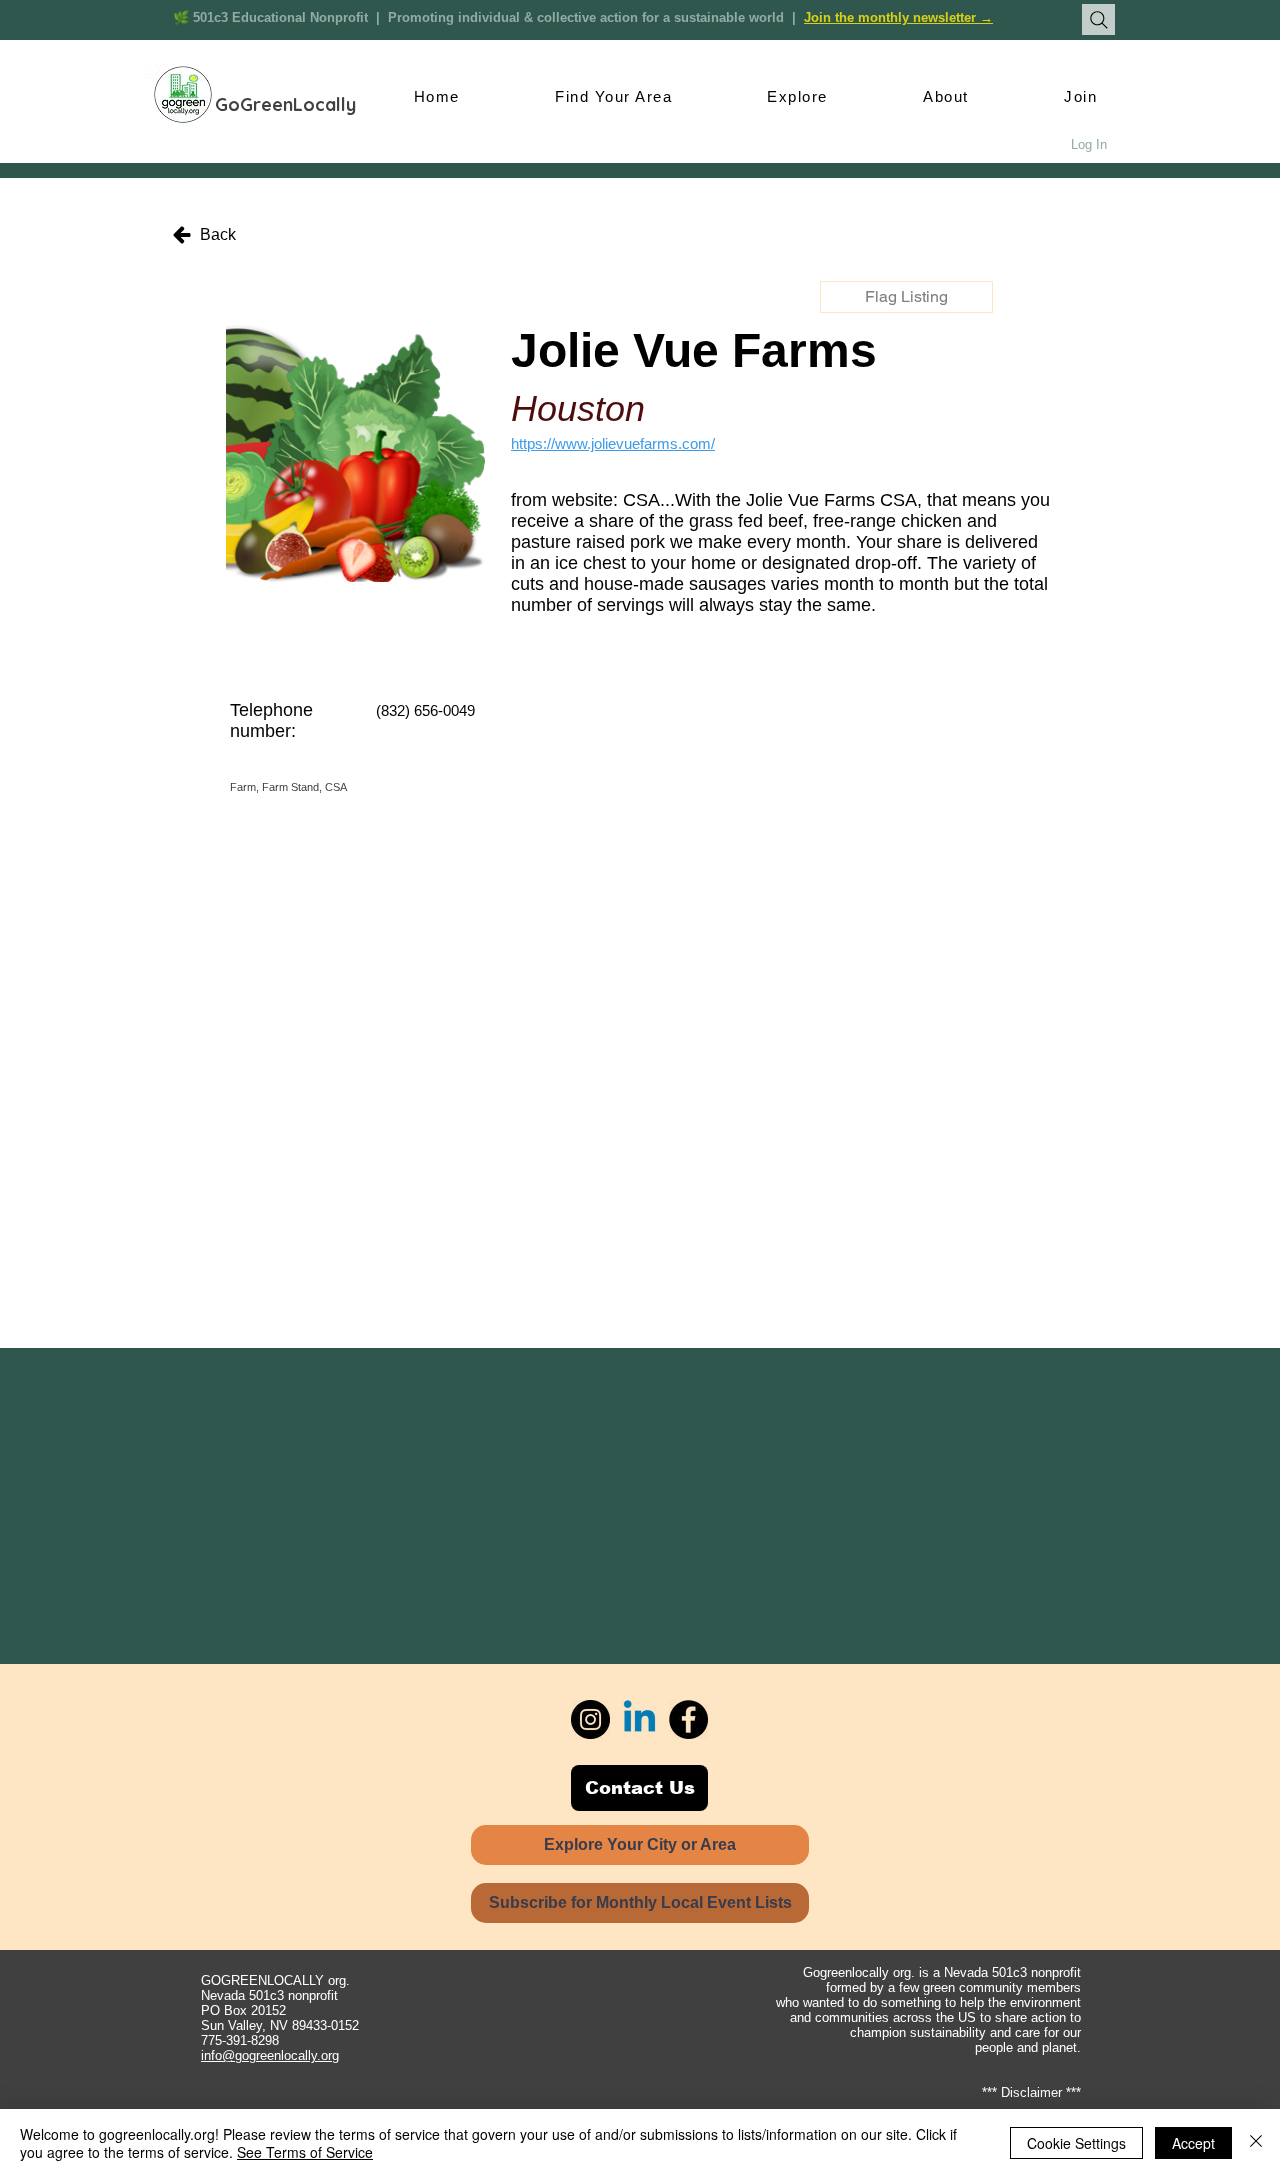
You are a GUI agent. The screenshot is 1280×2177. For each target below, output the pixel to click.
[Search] (1098, 19)
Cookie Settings (1076, 2143)
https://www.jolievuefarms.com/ (613, 443)
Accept (1193, 2143)
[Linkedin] (639, 1719)
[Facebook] (688, 1719)
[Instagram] (590, 1719)
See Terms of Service (305, 2152)
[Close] (1256, 2143)
